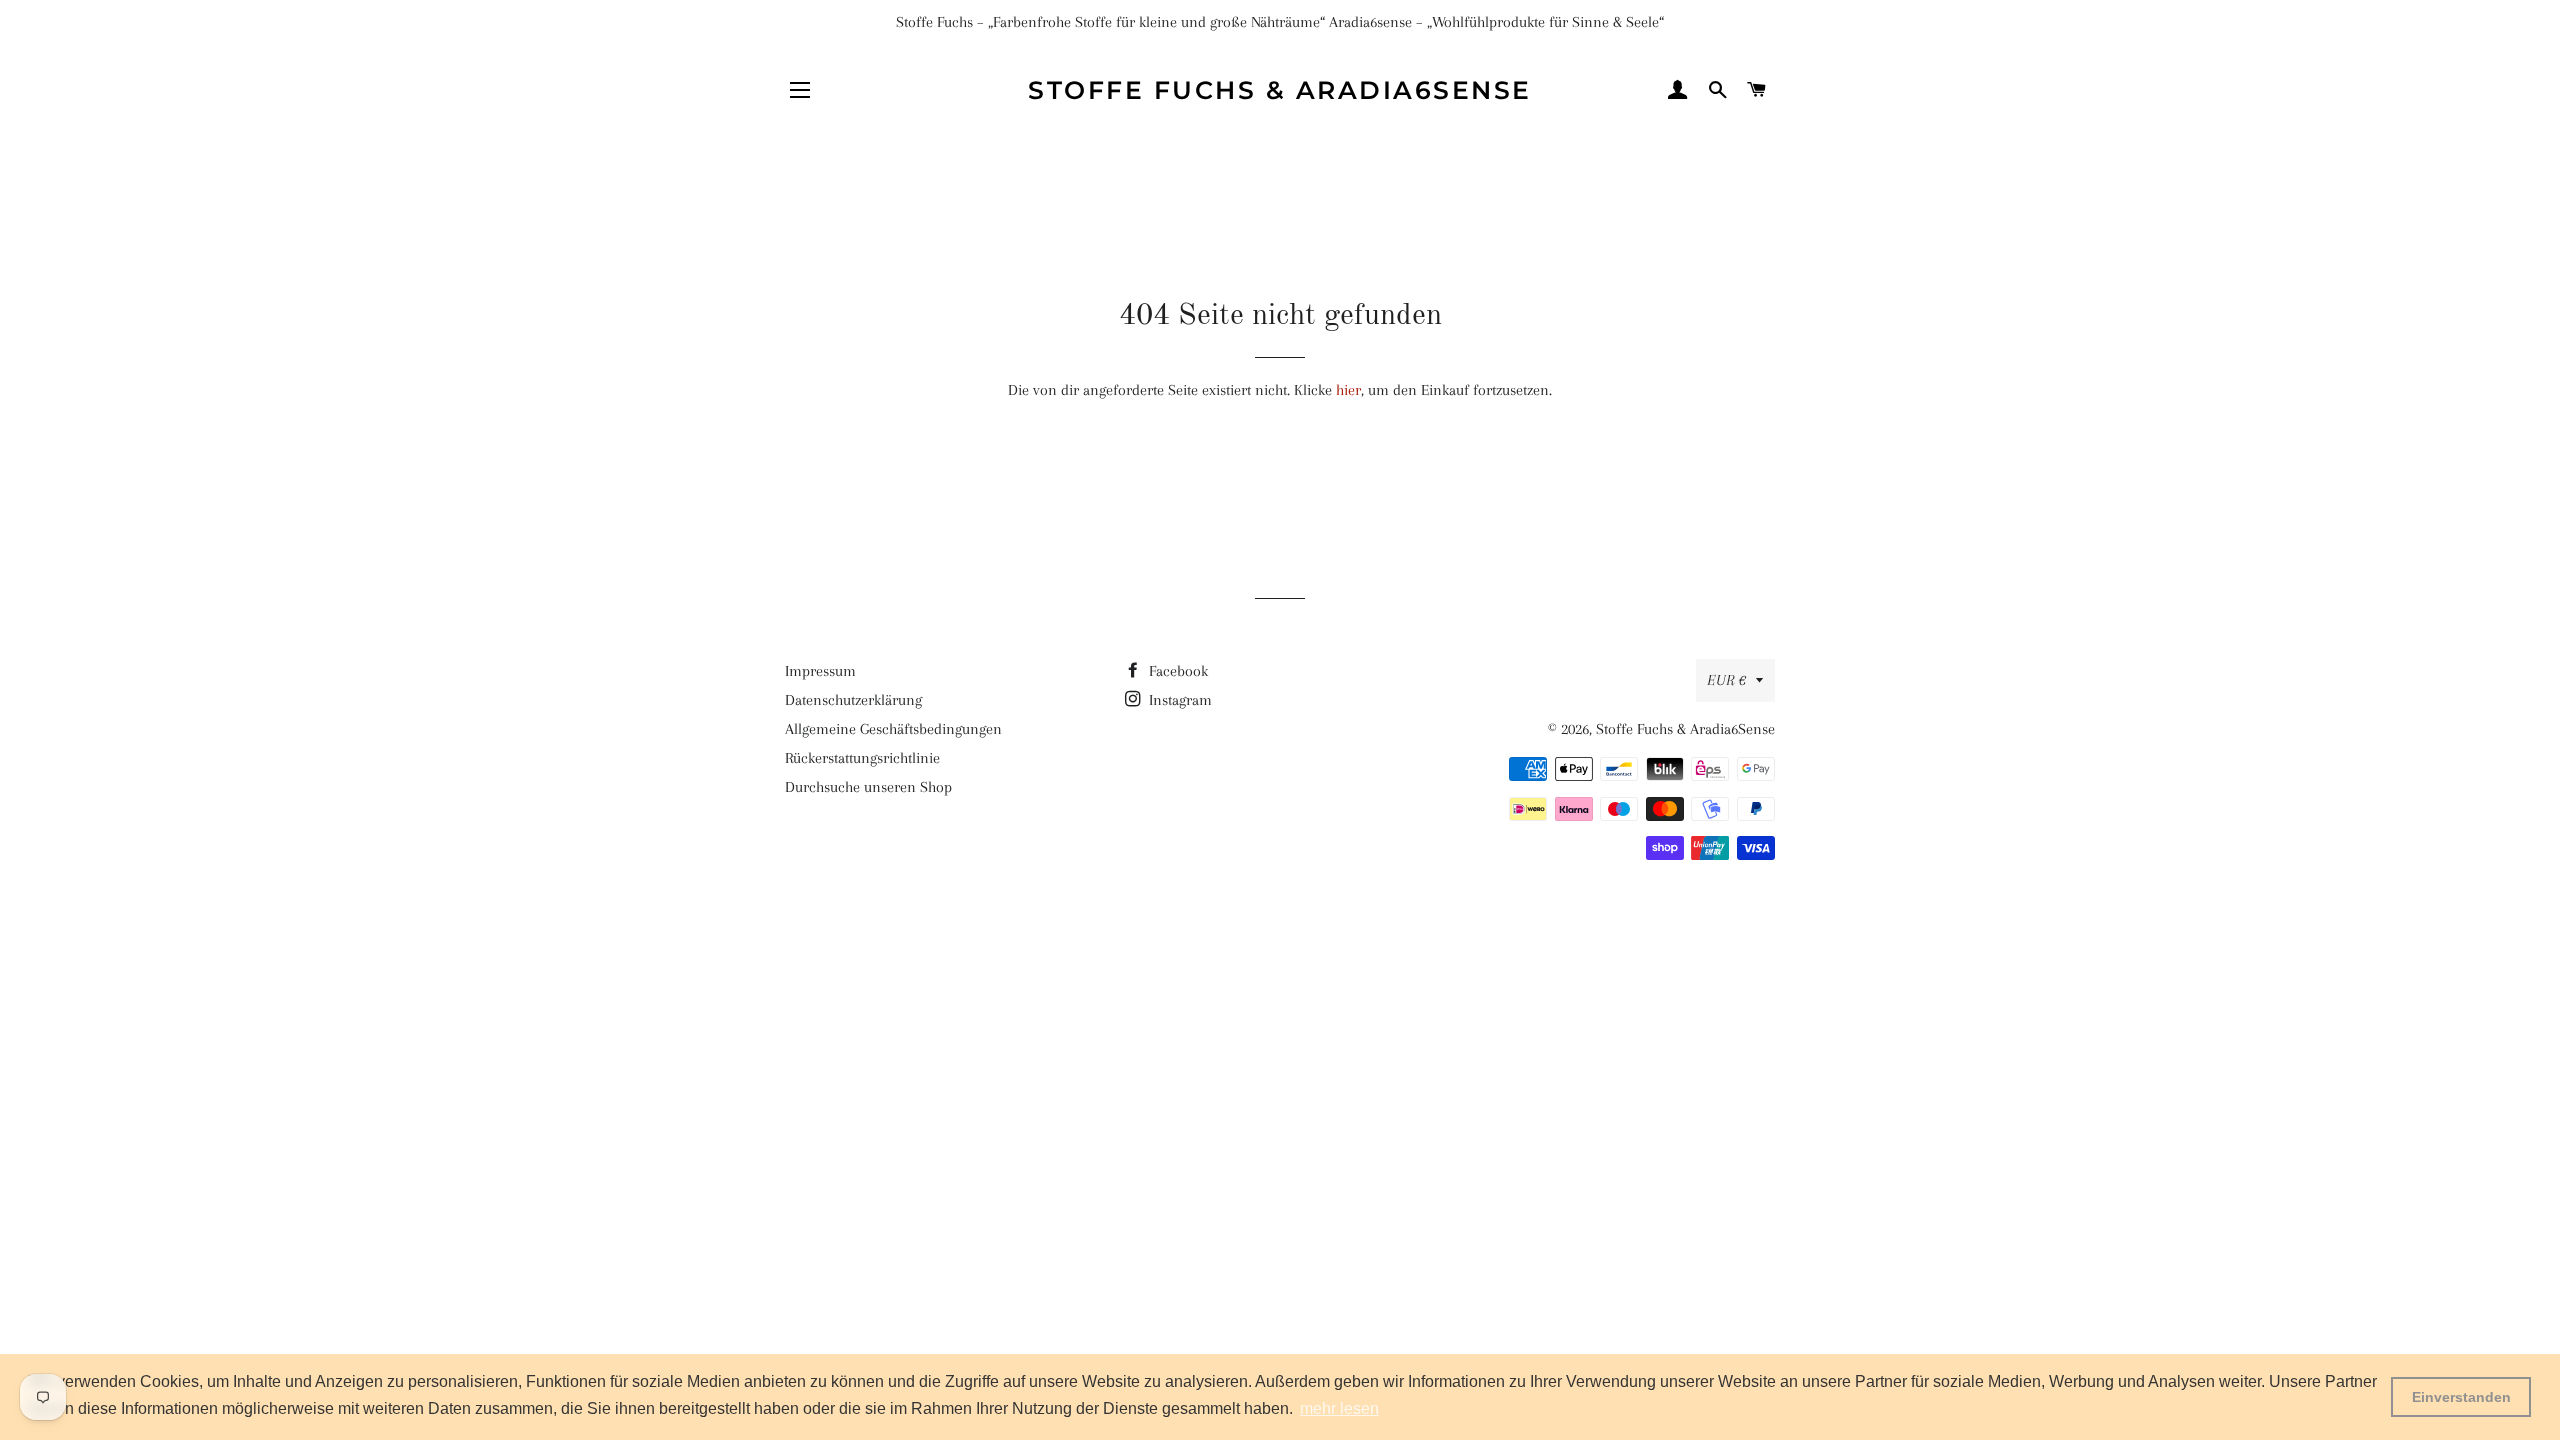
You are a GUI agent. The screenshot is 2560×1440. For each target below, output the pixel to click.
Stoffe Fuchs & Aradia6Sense (1280, 90)
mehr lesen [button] (1339, 1408)
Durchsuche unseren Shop (868, 787)
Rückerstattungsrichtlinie (862, 758)
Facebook (1176, 671)
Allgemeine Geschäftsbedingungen (893, 729)
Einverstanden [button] (2461, 1397)
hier (1348, 390)
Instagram (1178, 700)
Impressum (820, 671)
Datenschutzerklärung (853, 700)
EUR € (1726, 680)
